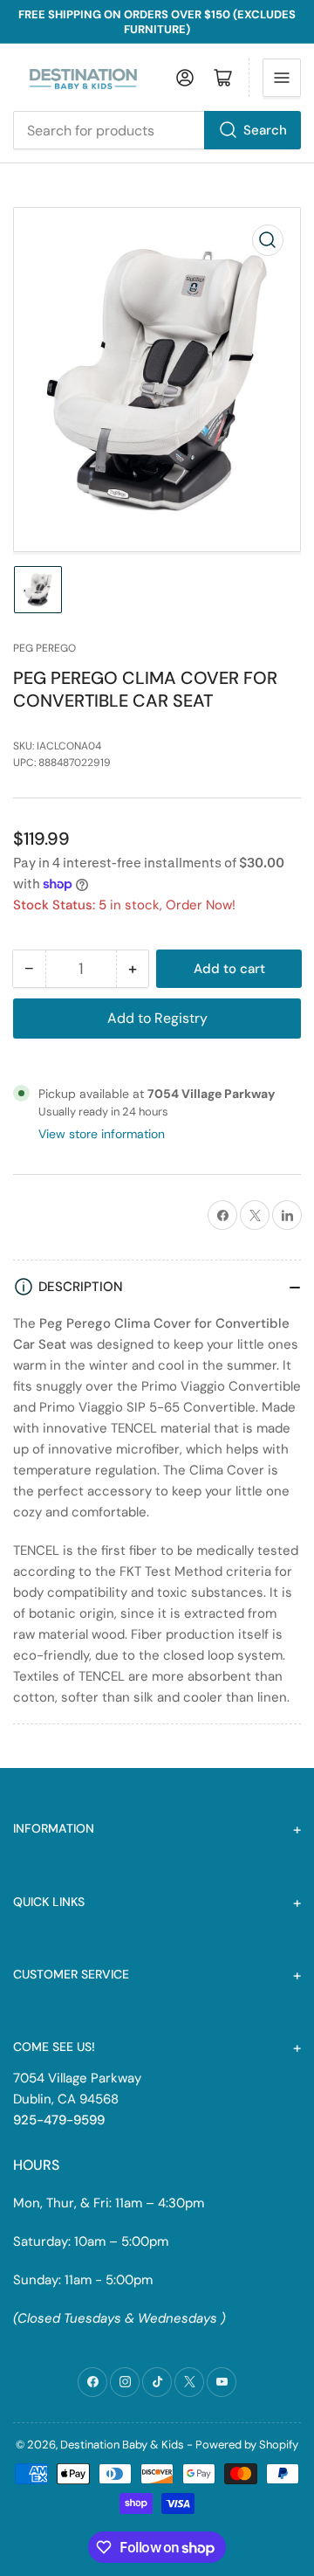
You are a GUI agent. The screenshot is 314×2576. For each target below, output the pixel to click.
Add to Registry (157, 1018)
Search (265, 130)
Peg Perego (44, 648)
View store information (102, 1134)
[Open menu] (282, 78)
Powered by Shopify (247, 2445)
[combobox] (157, 130)
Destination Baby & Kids (122, 2445)
